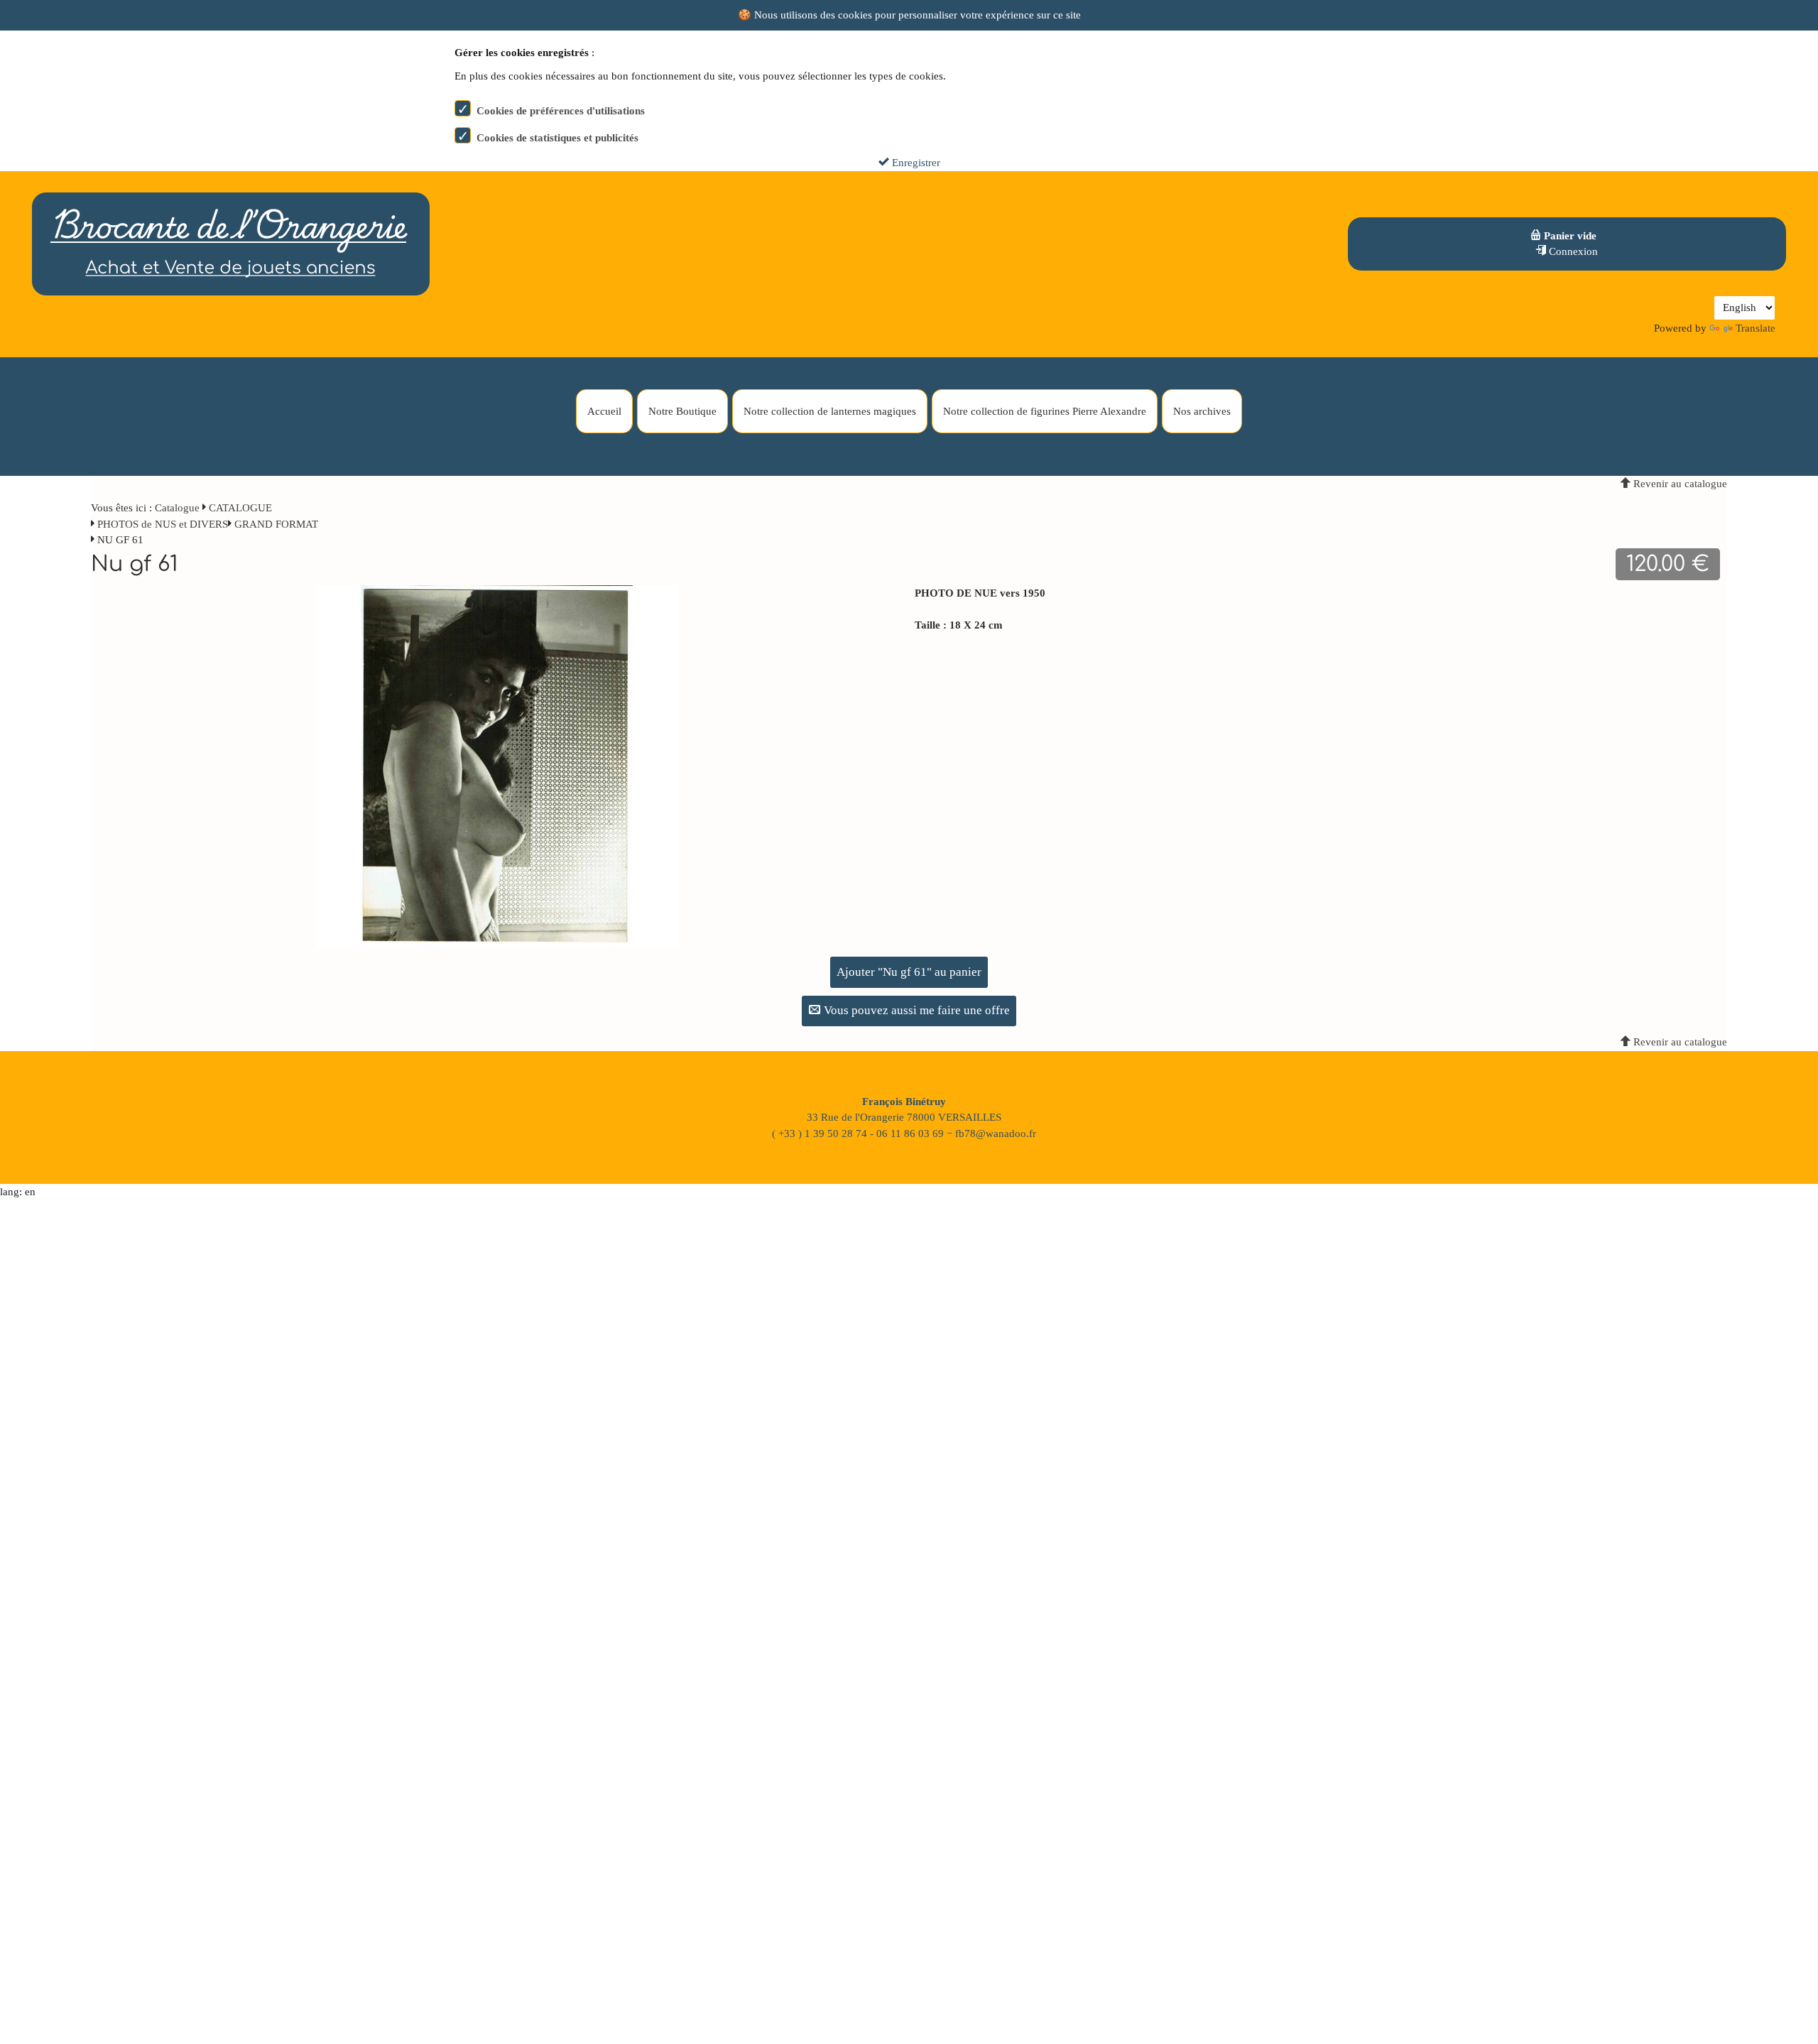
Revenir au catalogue (1679, 484)
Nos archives (1202, 411)
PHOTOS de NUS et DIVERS (163, 524)
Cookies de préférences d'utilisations (561, 111)
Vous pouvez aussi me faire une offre (915, 1010)
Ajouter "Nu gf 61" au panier (909, 972)
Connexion (1572, 251)
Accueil (604, 411)
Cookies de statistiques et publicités (557, 138)
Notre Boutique (682, 411)
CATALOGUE (240, 508)
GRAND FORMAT (276, 524)
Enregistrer (915, 163)
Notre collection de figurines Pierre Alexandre (1045, 411)
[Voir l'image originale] (497, 766)
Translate (1756, 328)
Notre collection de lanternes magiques (830, 411)
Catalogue (177, 508)
